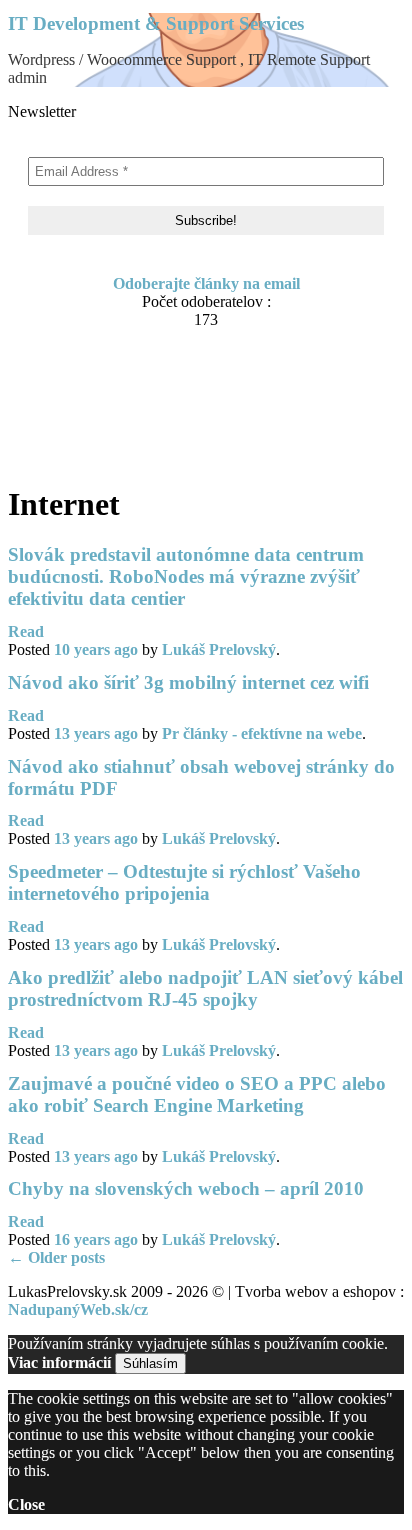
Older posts (56, 1257)
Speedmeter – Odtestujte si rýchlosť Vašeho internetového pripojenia (184, 882)
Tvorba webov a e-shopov (135, 415)
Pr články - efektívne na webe (262, 733)
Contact (75, 377)
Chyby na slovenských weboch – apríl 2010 (186, 1188)
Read (26, 631)
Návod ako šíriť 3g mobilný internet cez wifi (188, 682)
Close (26, 1504)
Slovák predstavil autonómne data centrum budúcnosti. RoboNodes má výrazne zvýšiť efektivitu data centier (186, 576)
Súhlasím (150, 1363)
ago (96, 649)
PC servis (80, 434)
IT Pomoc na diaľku (117, 396)
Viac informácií (59, 1362)
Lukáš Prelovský (219, 649)
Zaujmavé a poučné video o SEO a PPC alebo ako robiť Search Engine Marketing (197, 1094)
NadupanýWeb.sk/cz (78, 1309)
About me (81, 358)
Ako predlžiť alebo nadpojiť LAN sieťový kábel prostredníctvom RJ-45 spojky (205, 988)
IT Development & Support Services (156, 23)
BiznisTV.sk (88, 453)
